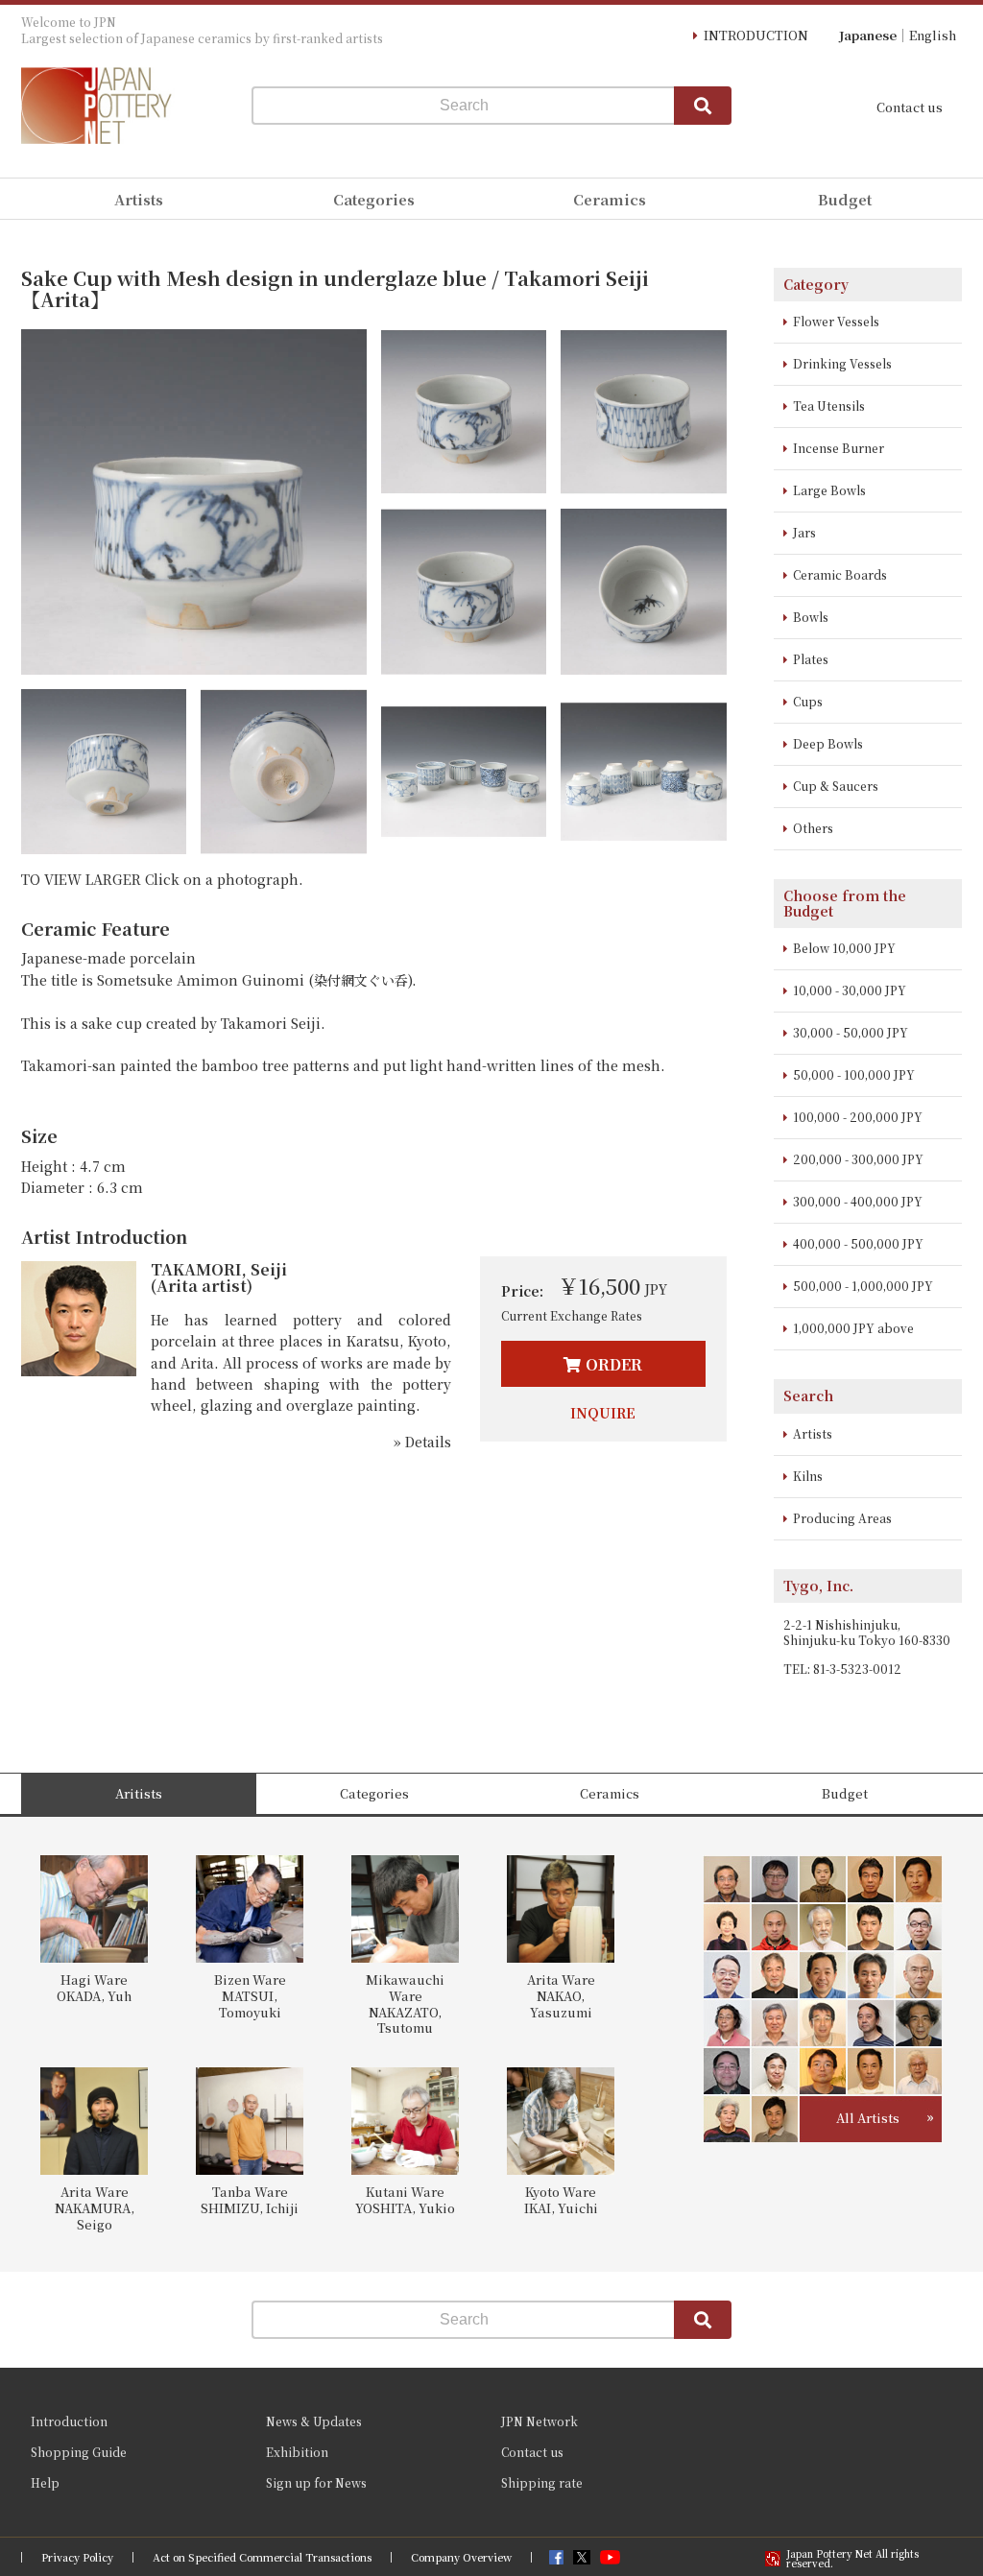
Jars (804, 532)
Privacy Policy (77, 2557)
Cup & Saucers (836, 786)
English (933, 35)
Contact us (910, 107)
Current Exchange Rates (572, 1315)
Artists (813, 1433)
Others (813, 828)
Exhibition (297, 2452)
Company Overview (461, 2557)
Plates (811, 659)
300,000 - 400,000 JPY (858, 1201)
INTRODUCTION (756, 35)
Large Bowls (829, 490)
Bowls (811, 617)
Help (45, 2482)
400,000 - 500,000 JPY (858, 1243)
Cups (808, 701)
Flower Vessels (836, 321)
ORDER (614, 1364)
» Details (422, 1442)
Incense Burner (839, 448)
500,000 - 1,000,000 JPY (863, 1286)
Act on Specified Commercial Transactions (262, 2557)
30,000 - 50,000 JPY (851, 1032)
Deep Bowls (828, 743)
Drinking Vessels (842, 363)
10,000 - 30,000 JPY (850, 990)
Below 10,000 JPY (844, 948)
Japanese (868, 35)
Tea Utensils (829, 405)
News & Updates (314, 2421)
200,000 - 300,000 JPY (858, 1159)
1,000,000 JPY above (853, 1328)
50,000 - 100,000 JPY (854, 1074)
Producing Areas (842, 1518)
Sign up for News (316, 2482)
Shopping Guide (79, 2452)
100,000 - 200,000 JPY (858, 1117)
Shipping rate (542, 2482)
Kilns (808, 1476)
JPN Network (539, 2421)
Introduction (69, 2421)
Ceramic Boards (840, 574)
